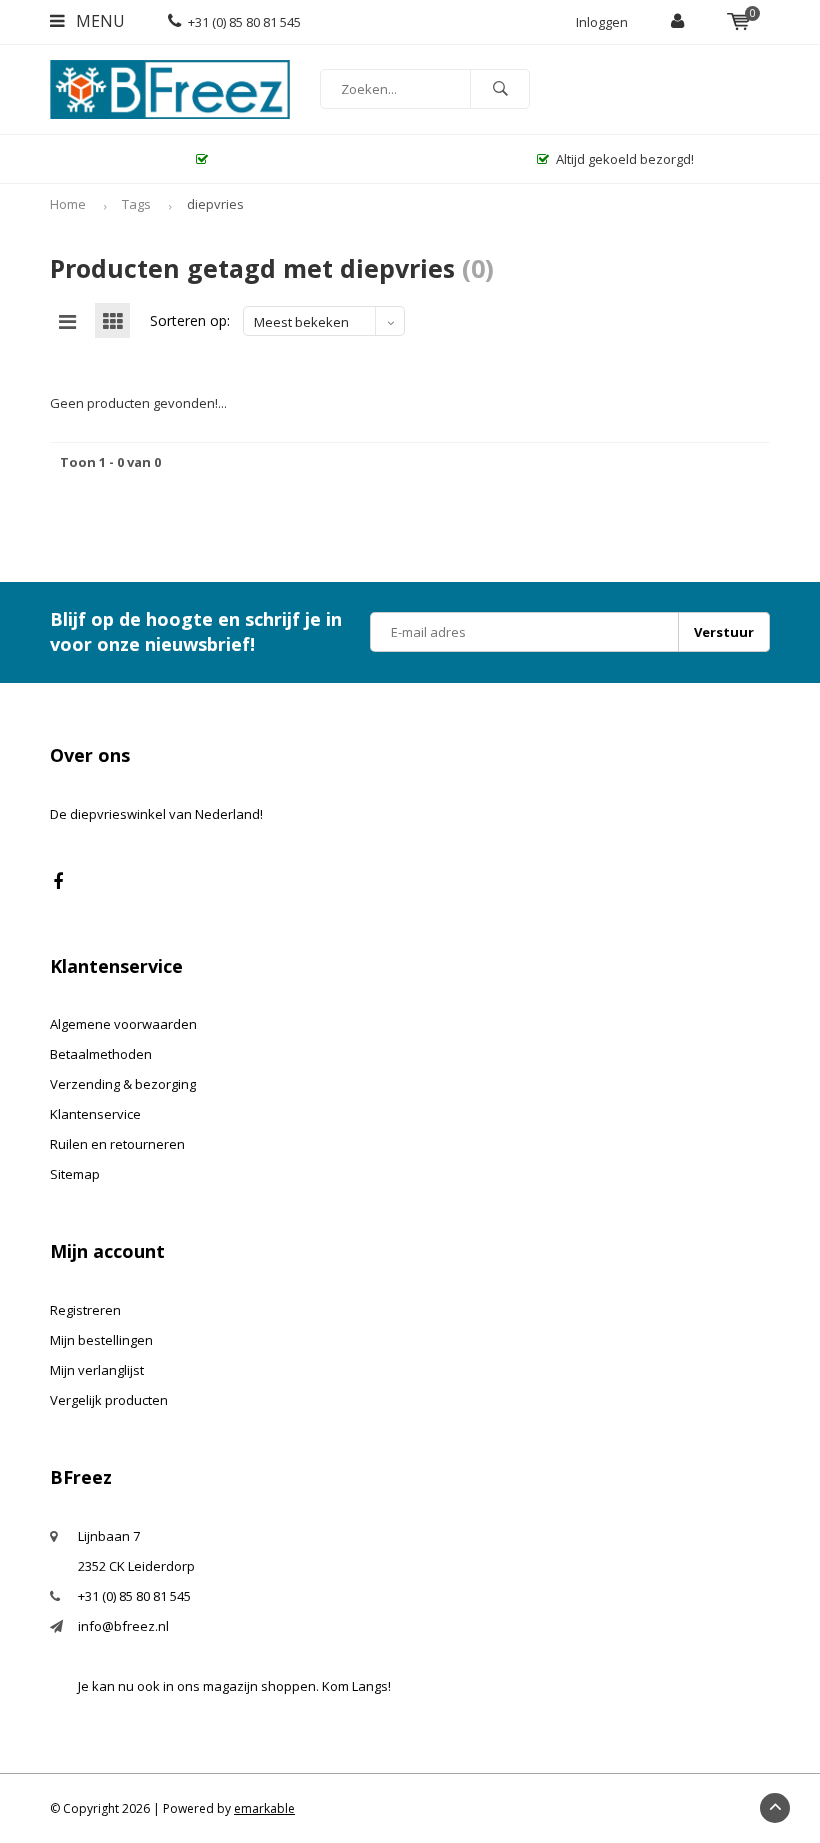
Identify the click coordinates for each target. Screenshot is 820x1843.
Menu (98, 21)
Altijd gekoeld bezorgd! (625, 159)
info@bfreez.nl (123, 1626)
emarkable (264, 1808)
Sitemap (75, 1174)
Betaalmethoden (101, 1054)
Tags (136, 204)
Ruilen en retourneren (117, 1144)
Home (68, 204)
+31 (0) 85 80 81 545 (244, 22)
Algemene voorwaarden (123, 1024)
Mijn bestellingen (101, 1340)
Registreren (85, 1310)
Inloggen (602, 22)
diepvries (215, 204)
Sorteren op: (190, 320)
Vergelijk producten (109, 1400)
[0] (738, 22)
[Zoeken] (500, 89)
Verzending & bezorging (123, 1084)
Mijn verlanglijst (97, 1370)
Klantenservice (95, 1114)
